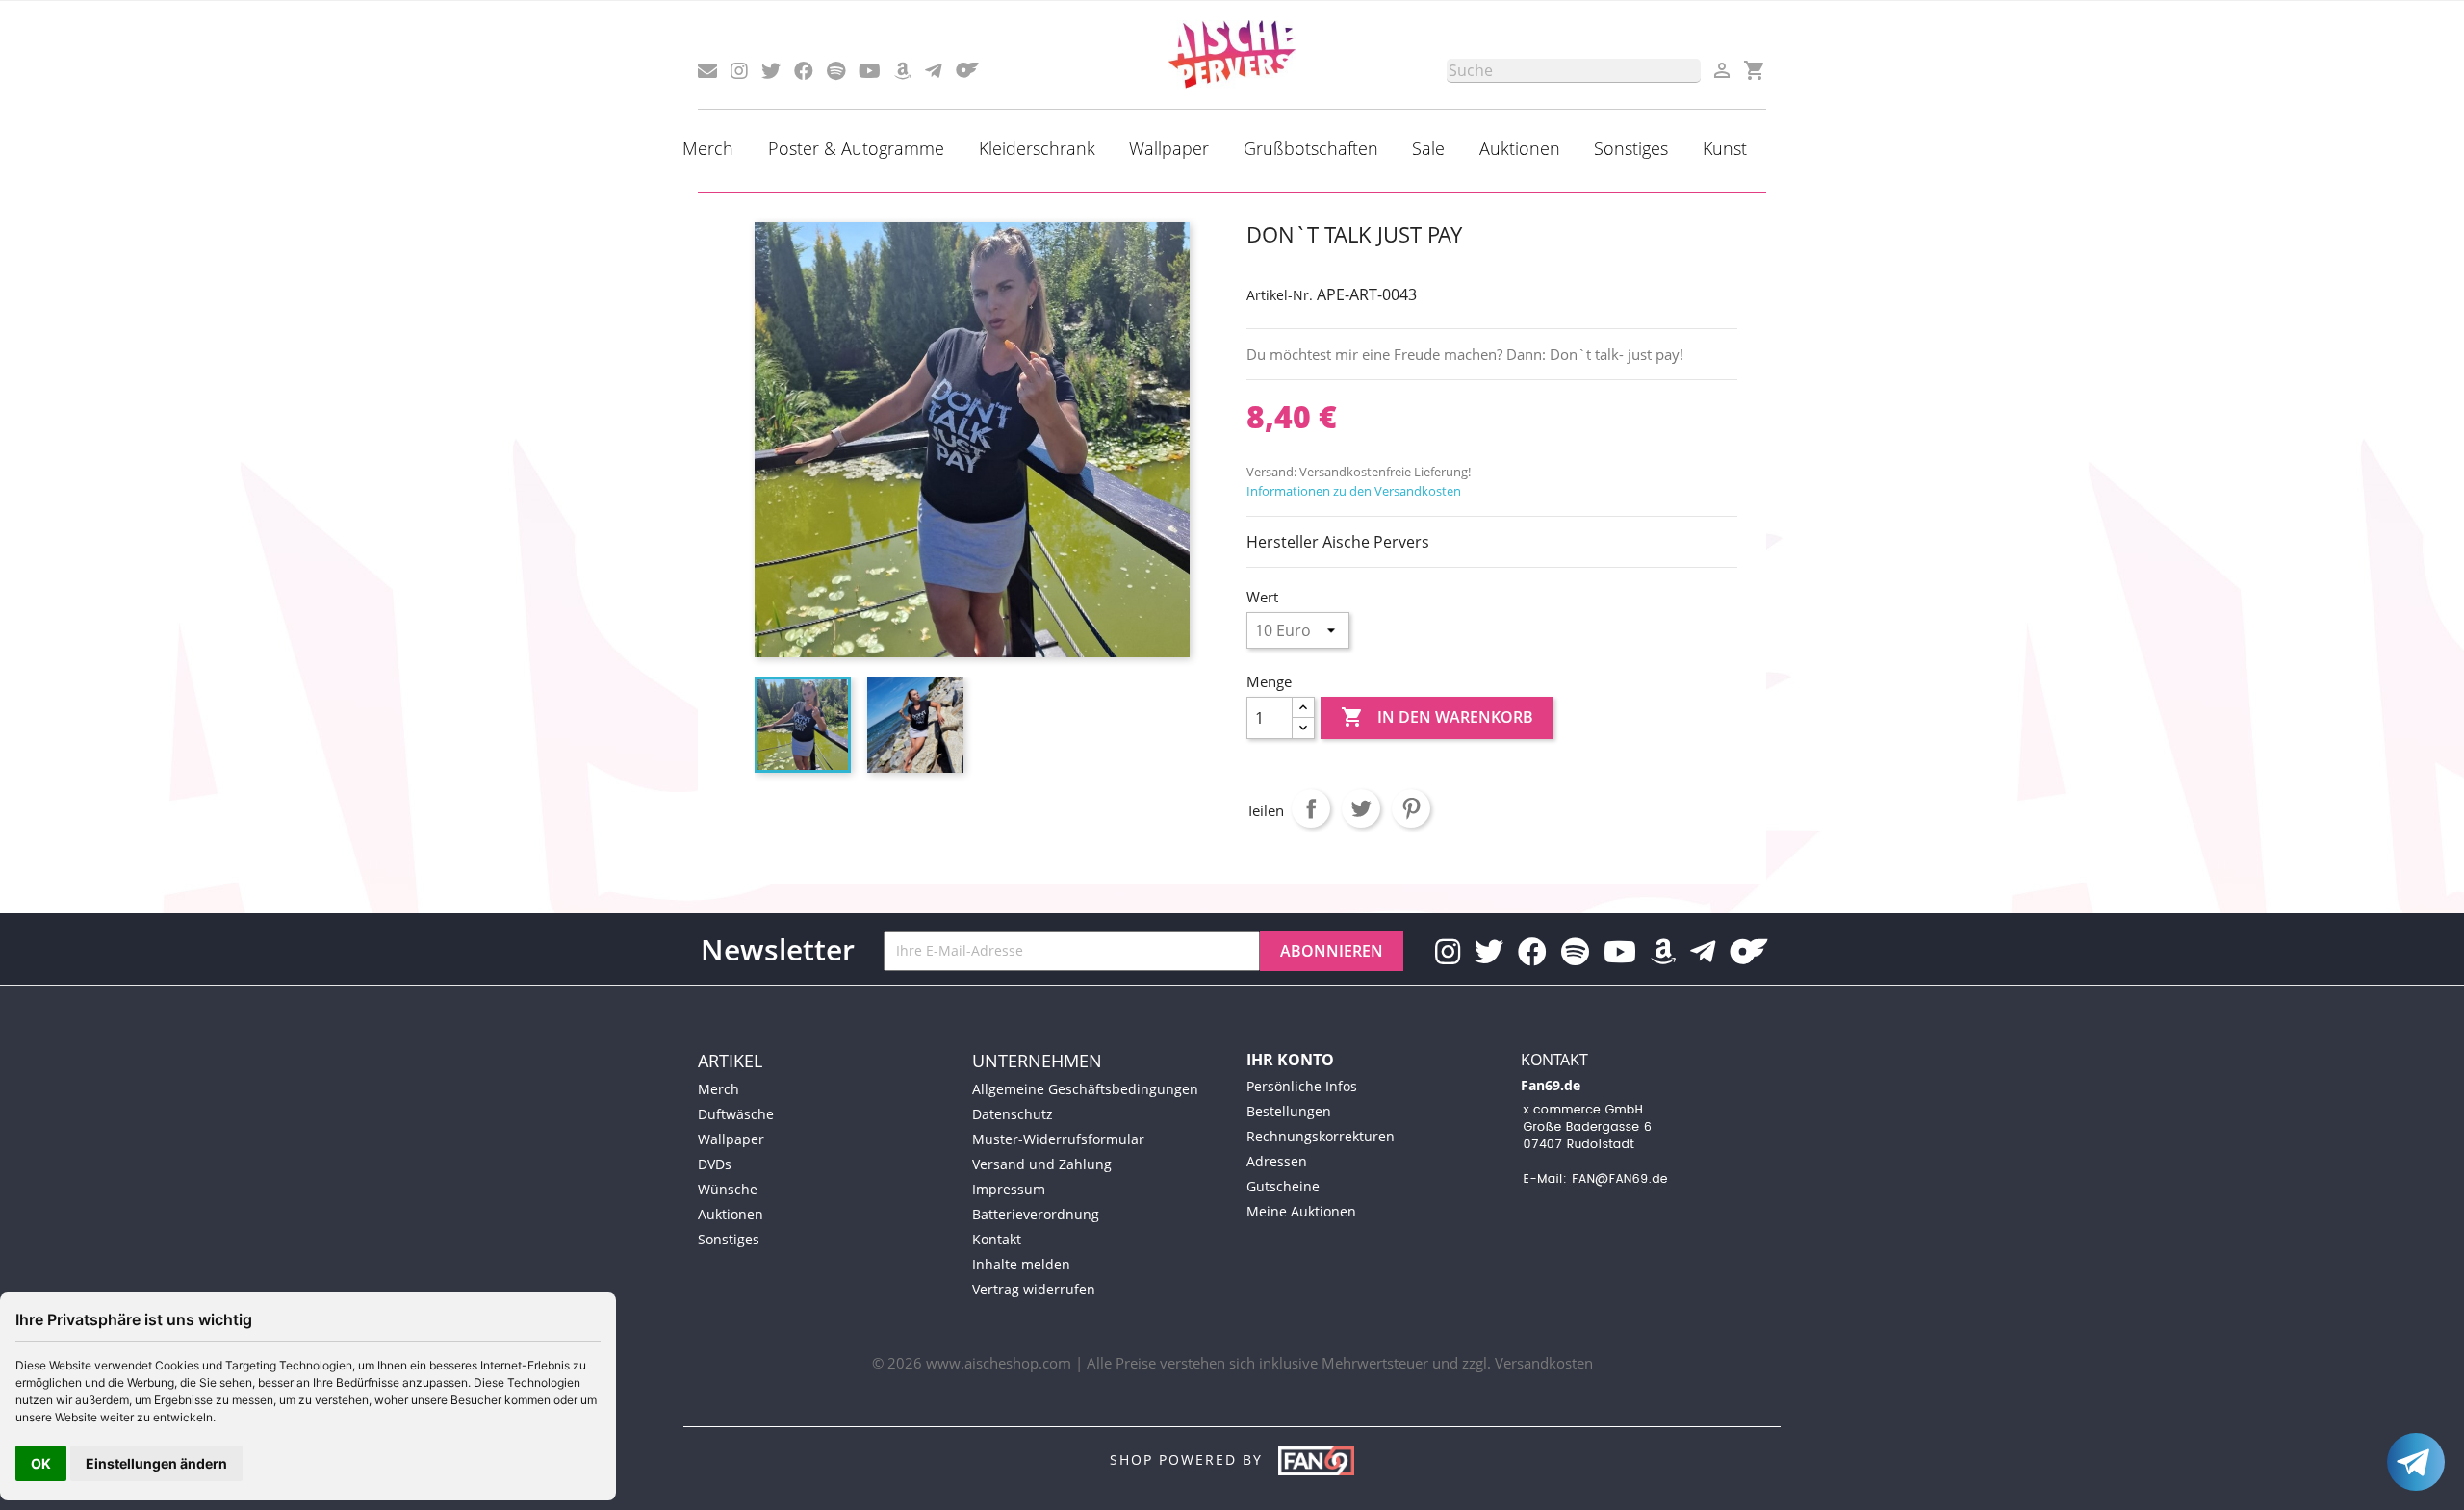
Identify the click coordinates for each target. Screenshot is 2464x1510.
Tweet (1361, 808)
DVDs (715, 1164)
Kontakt (997, 1239)
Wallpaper (1169, 148)
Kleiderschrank (1037, 148)
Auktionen (1520, 148)
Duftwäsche (736, 1114)
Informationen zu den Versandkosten (1354, 491)
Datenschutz (1013, 1114)
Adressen (1277, 1161)
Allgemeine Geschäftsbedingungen (1085, 1089)
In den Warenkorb (1437, 717)
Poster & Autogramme (856, 148)
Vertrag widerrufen (1034, 1289)
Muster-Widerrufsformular (1058, 1139)
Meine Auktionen (1301, 1211)
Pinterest (1411, 808)
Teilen (1311, 808)
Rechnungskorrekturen (1321, 1136)
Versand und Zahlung (1042, 1164)
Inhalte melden (1021, 1264)
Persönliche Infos (1302, 1086)
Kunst (1725, 148)
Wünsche (728, 1189)
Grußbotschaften (1311, 148)
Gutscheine (1283, 1186)
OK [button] (41, 1463)
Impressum (1009, 1189)
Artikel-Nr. (1280, 295)
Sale (1428, 148)
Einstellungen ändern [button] (156, 1463)
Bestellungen (1289, 1111)
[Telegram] (2416, 1462)
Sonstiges (1631, 148)
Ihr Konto (1290, 1060)
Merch (708, 148)
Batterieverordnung (1036, 1214)
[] (1693, 77)
